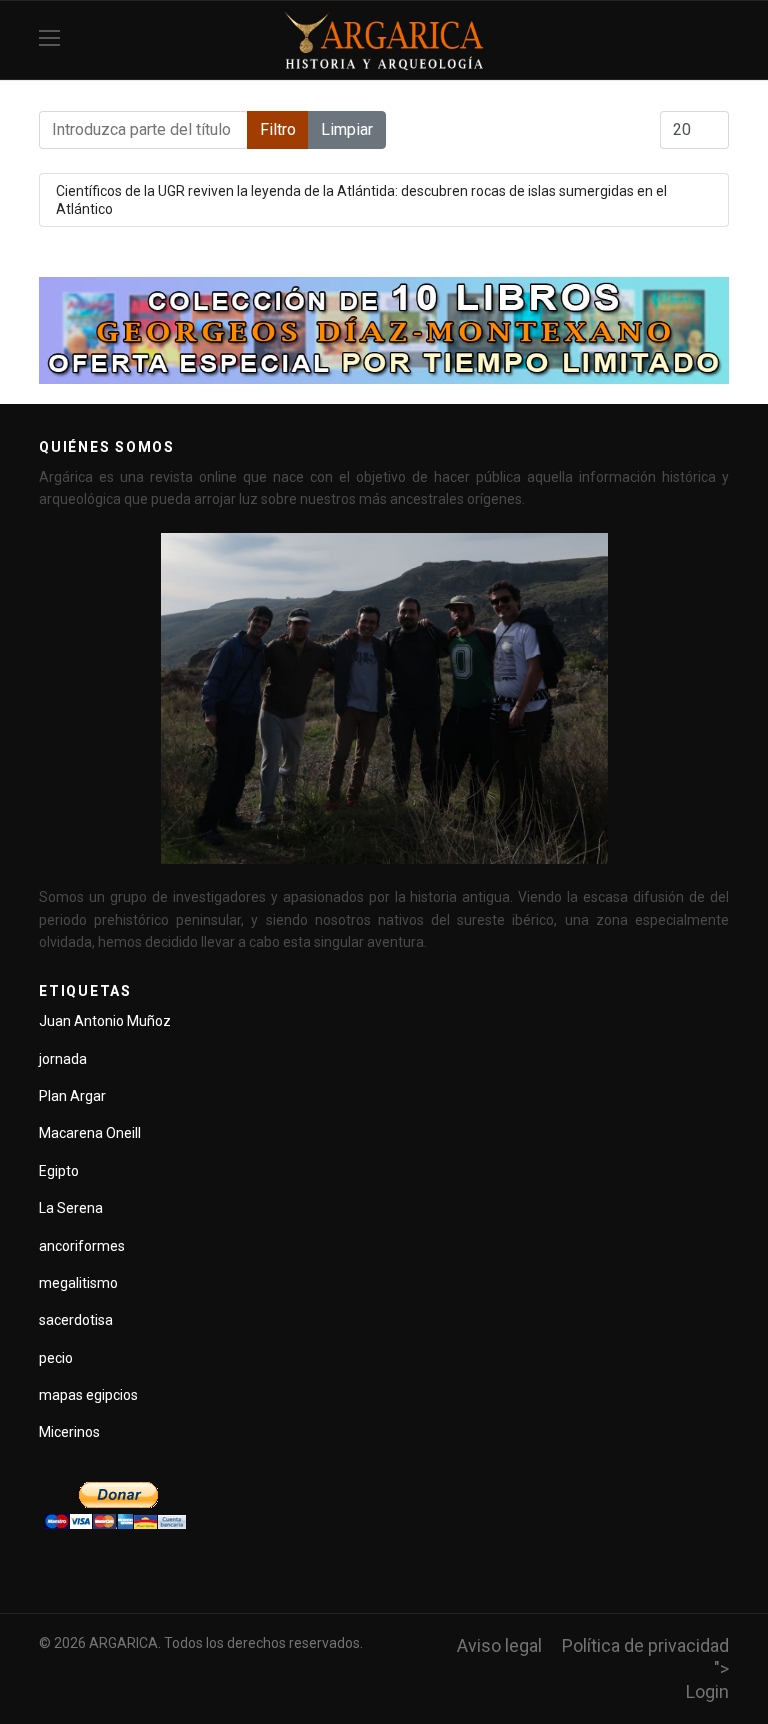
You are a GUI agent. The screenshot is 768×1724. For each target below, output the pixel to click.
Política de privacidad (645, 1645)
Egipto (59, 1171)
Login (707, 1691)
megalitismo (78, 1283)
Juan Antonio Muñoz (105, 1021)
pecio (56, 1358)
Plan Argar (72, 1096)
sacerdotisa (76, 1320)
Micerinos (69, 1432)
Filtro (278, 129)
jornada (63, 1059)
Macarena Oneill (90, 1133)
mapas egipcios (88, 1395)
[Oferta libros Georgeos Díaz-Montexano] (384, 330)
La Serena (71, 1208)
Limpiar (347, 129)
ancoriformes (82, 1246)
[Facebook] (721, 40)
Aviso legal (499, 1645)
